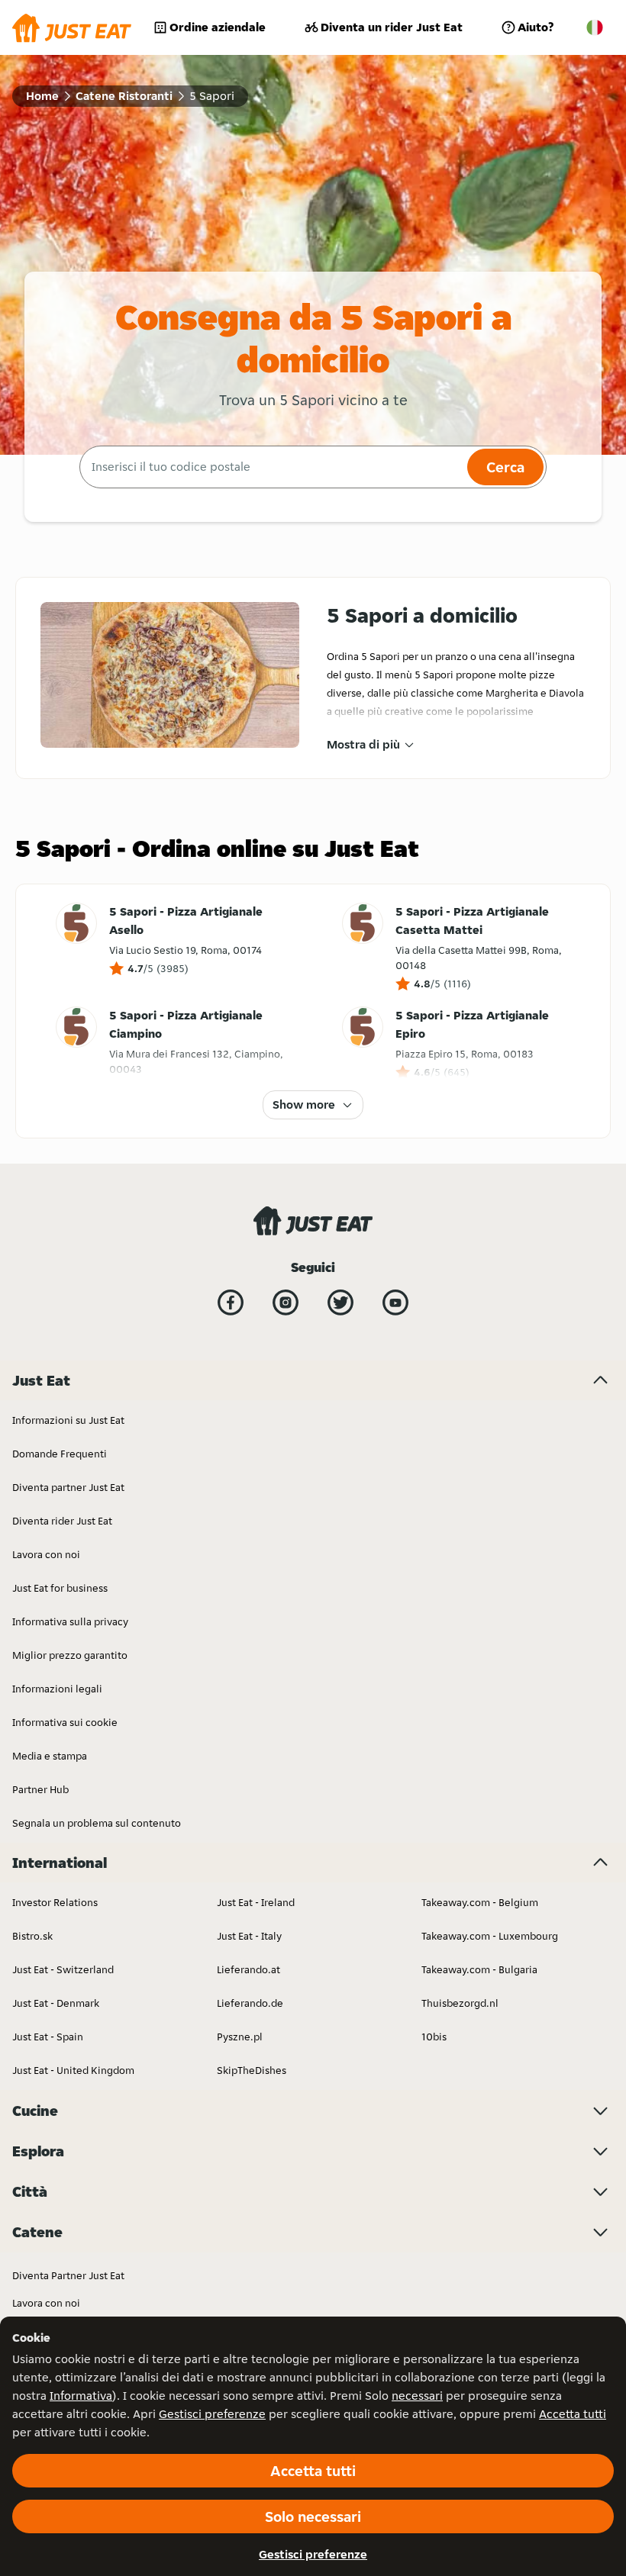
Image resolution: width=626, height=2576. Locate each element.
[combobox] (271, 467)
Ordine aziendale (218, 27)
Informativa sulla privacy (70, 1621)
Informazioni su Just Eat (68, 1420)
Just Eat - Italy (249, 1936)
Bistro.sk (32, 1936)
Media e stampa (50, 1756)
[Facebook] (231, 1302)
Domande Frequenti (60, 1454)
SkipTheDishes (252, 2070)
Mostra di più (363, 744)
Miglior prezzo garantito (70, 1655)
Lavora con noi (46, 1554)
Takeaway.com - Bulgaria (479, 1969)
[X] (340, 1302)
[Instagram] (286, 1302)
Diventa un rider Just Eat (392, 27)
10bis (434, 2037)
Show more (304, 1104)
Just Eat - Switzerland (63, 1969)
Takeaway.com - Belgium (480, 1902)
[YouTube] (395, 1302)
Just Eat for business (60, 1588)
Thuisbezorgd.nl (460, 2003)
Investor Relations (55, 1902)
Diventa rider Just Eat (62, 1521)
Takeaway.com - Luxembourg (490, 1936)
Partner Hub (40, 1789)
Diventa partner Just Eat (68, 1487)
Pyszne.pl (240, 2037)
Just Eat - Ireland (256, 1902)
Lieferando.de (250, 2003)
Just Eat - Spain (48, 2037)
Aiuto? (536, 27)
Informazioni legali (57, 1689)
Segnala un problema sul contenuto (97, 1823)
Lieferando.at (248, 1969)
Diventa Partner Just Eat (68, 2275)
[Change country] (595, 27)
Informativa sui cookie (65, 1722)
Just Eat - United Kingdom (73, 2070)
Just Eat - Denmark (56, 2003)
